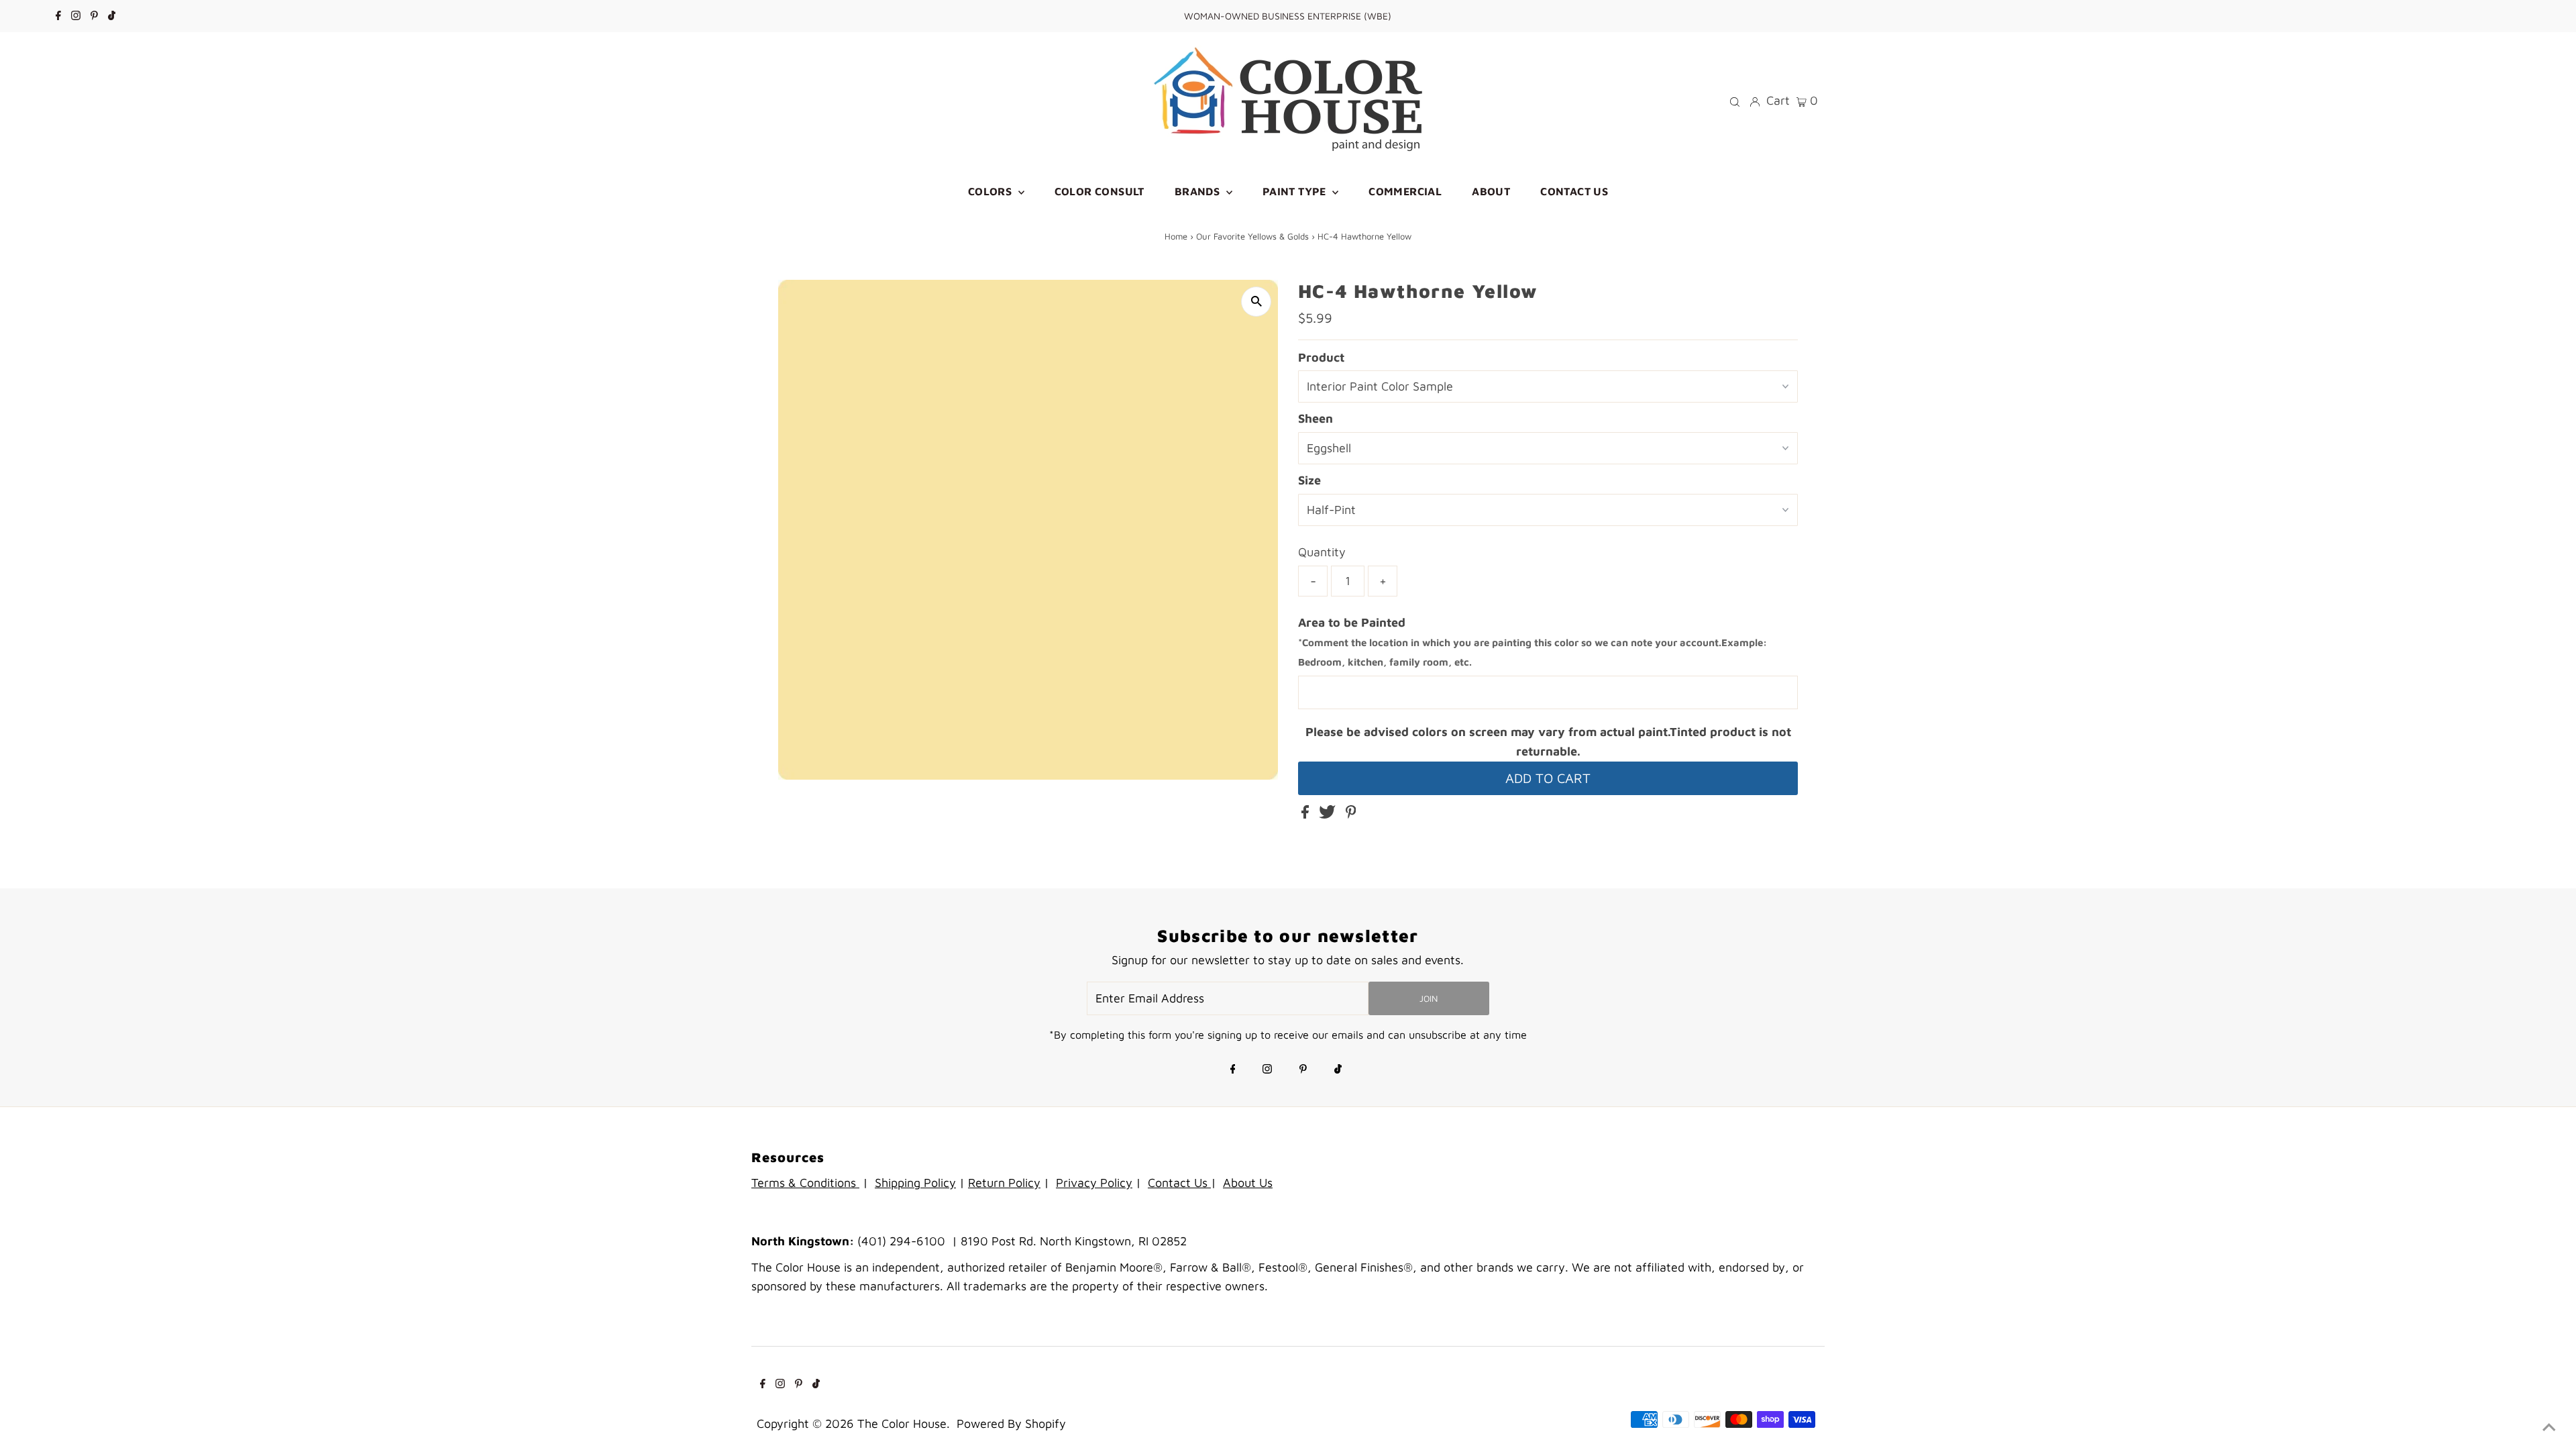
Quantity (1322, 552)
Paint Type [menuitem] (1296, 191)
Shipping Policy (915, 1183)
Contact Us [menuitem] (1574, 191)
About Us (1248, 1183)
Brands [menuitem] (1199, 191)
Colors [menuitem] (991, 191)
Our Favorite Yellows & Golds (1252, 236)
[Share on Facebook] (1307, 814)
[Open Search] (1735, 101)
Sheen (1316, 418)
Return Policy (1004, 1183)
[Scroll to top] (2549, 1427)
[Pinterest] (94, 16)
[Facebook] (58, 16)
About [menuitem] (1491, 191)
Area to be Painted (1533, 642)
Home (1176, 236)
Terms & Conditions (805, 1183)
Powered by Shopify (1011, 1423)
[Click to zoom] (1256, 302)
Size (1309, 480)
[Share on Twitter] (1329, 814)
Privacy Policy (1094, 1183)
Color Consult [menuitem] (1099, 191)
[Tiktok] (112, 16)
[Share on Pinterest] (1351, 814)
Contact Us (1179, 1183)
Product (1321, 357)
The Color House (902, 1423)
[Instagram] (76, 16)
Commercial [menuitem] (1405, 191)
